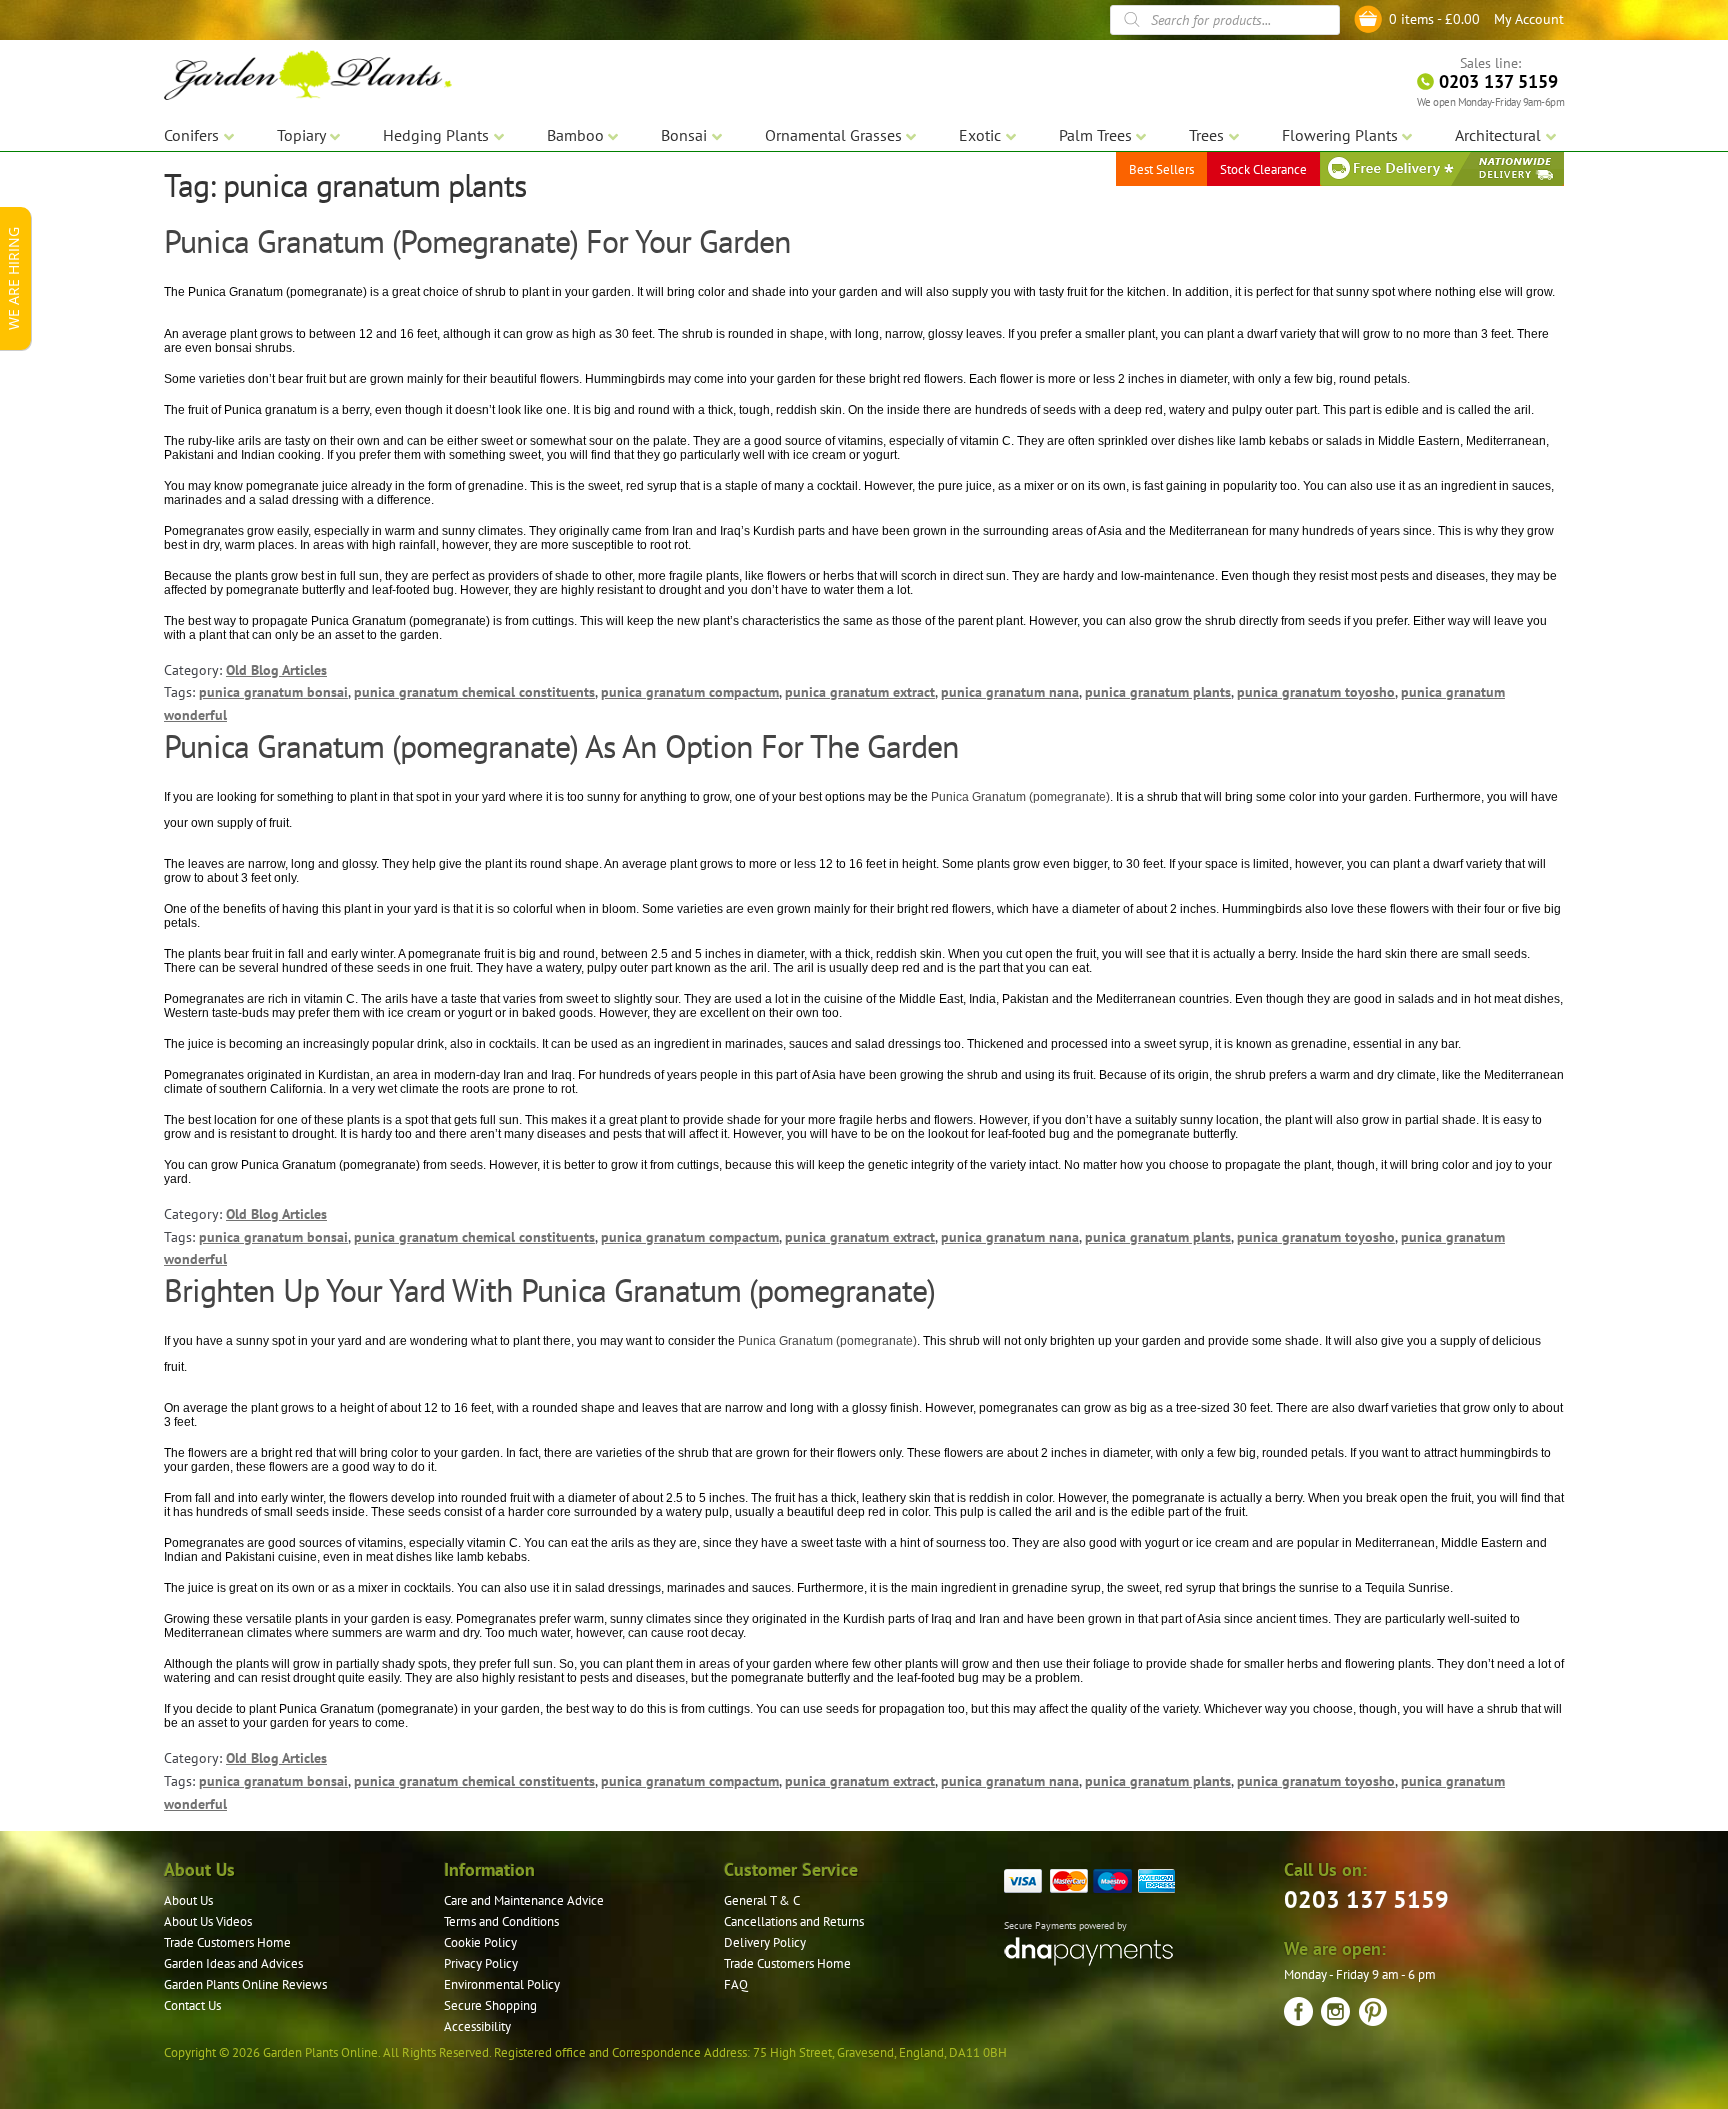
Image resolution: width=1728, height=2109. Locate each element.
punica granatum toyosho (1316, 692)
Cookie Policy (480, 1942)
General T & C (762, 1900)
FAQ (736, 1984)
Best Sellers (1161, 169)
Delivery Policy (765, 1942)
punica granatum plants (1158, 692)
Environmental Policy (502, 1984)
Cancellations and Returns (794, 1921)
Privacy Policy (481, 1963)
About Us (188, 1900)
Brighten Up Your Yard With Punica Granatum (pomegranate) (549, 1290)
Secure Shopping (490, 2005)
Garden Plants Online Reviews (245, 1984)
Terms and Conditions (501, 1921)
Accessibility (477, 2026)
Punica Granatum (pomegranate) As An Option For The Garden (561, 746)
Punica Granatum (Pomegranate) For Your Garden (477, 241)
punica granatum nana (1010, 692)
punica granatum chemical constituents (474, 692)
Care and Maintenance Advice (524, 1900)
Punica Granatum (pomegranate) (1020, 797)
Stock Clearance (1263, 169)
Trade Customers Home (227, 1942)
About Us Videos (208, 1921)
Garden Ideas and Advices (233, 1963)
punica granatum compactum (690, 692)
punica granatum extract (860, 692)
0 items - (1434, 19)
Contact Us (192, 2005)
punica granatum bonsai (273, 692)
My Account (1529, 19)
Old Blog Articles (276, 670)
